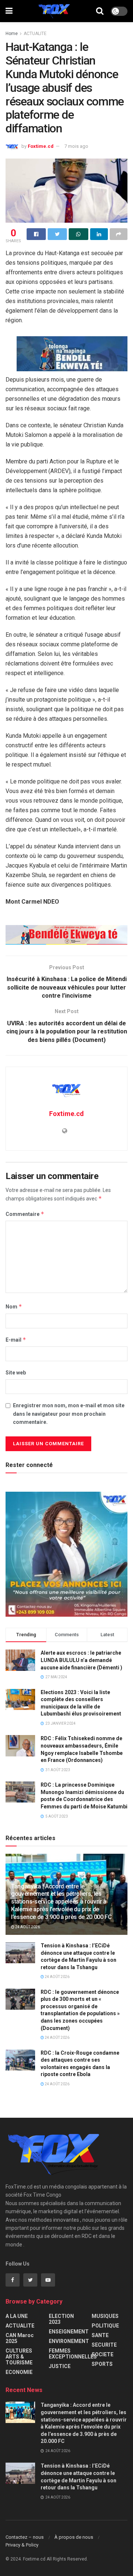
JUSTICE (60, 2366)
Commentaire (25, 1214)
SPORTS (102, 2364)
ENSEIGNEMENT (69, 2332)
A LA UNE (17, 2316)
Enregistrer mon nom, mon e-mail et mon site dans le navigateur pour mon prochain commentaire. (69, 1414)
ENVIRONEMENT (69, 2341)
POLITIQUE (105, 2326)
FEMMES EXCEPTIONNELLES (73, 2354)
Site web (16, 1373)
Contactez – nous (25, 2537)
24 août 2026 (27, 1927)
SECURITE (104, 2345)
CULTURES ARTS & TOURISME (19, 2357)
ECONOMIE (19, 2372)
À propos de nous (74, 2537)
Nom (14, 1306)
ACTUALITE (35, 34)
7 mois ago (76, 146)
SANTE (100, 2335)
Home (12, 34)
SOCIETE (103, 2354)
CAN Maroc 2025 (20, 2338)
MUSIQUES (105, 2316)
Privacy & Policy (22, 2545)
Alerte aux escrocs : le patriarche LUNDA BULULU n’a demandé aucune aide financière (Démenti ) (81, 1660)
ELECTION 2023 (61, 2319)
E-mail (16, 1340)
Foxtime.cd (41, 146)
